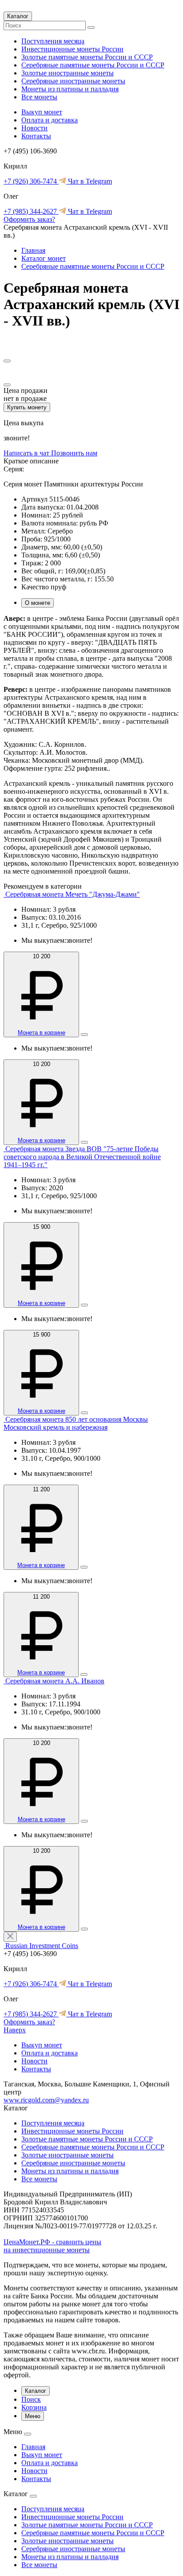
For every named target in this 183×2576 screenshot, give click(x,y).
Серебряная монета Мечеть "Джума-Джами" (73, 894)
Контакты (36, 136)
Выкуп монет (42, 112)
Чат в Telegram (89, 181)
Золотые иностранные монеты (68, 73)
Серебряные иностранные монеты (73, 81)
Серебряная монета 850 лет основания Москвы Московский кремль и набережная (76, 1423)
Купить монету (27, 407)
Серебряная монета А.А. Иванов (55, 1681)
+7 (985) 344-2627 (31, 211)
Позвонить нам (74, 453)
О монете (38, 603)
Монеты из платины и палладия (70, 89)
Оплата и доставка (50, 120)
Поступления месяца (53, 41)
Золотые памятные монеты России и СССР (87, 57)
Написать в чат (27, 453)
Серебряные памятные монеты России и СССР (93, 65)
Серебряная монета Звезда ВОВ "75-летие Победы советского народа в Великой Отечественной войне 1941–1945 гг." (82, 1157)
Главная (33, 250)
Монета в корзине (42, 1033)
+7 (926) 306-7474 (31, 181)
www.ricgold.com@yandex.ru (46, 2100)
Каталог (18, 16)
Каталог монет (44, 258)
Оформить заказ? (29, 219)
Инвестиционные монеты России (72, 49)
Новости (34, 128)
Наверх (15, 2030)
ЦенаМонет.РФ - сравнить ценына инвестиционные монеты (52, 2246)
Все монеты (39, 97)
